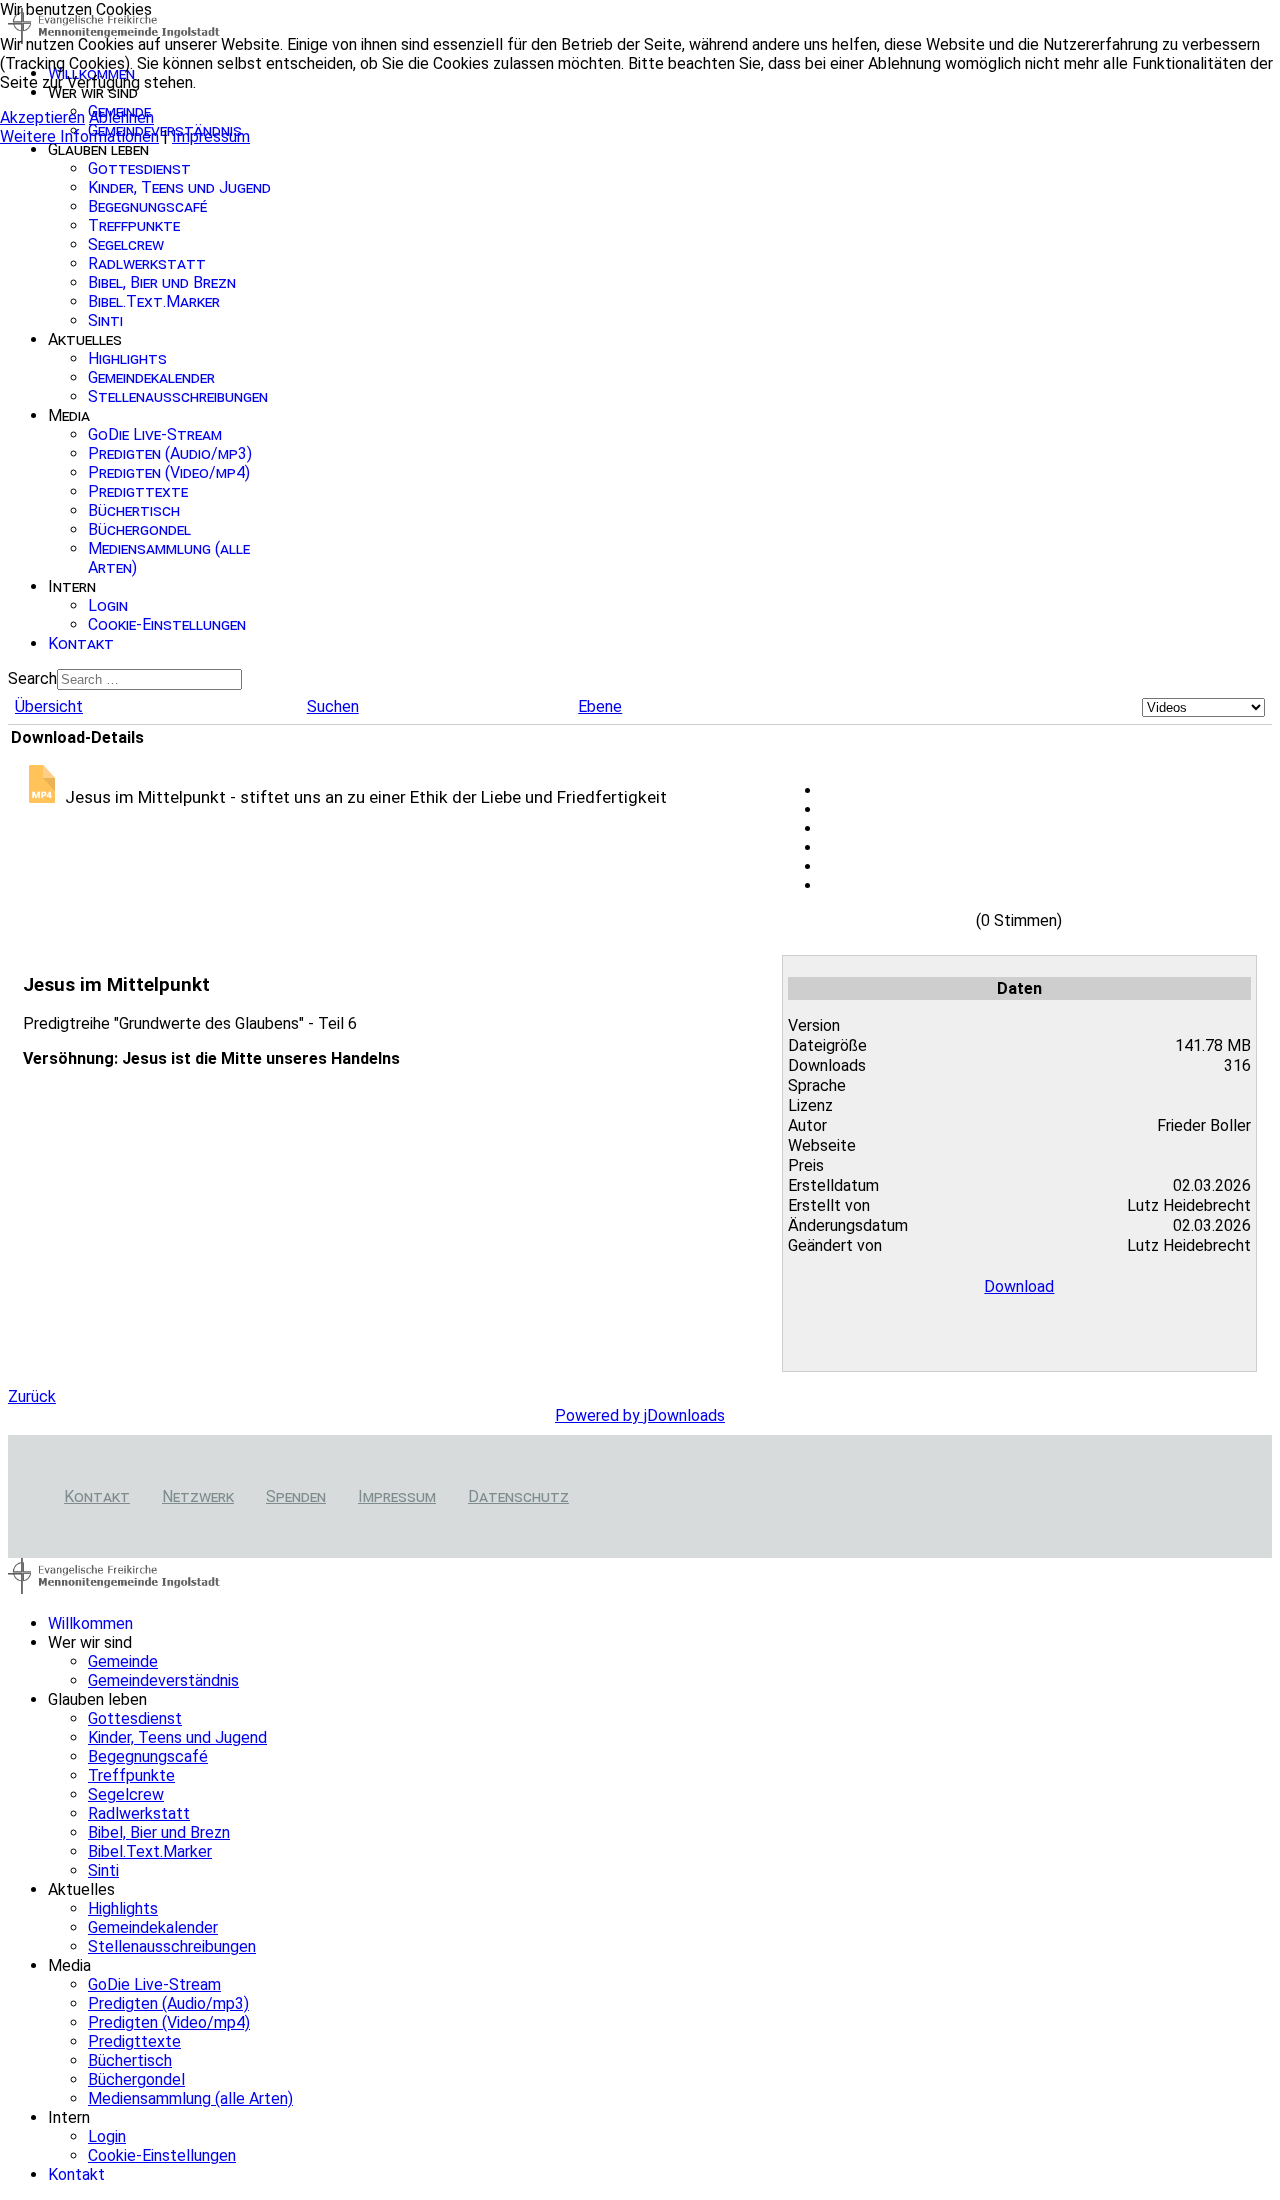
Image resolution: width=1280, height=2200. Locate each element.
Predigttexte (138, 491)
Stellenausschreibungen (178, 396)
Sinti (105, 320)
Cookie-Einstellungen (167, 624)
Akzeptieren (42, 117)
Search (32, 678)
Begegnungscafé (147, 206)
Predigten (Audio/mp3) (170, 453)
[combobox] (149, 679)
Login (108, 605)
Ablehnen (121, 117)
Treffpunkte (134, 225)
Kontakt (81, 643)
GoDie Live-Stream (155, 434)
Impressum (397, 1496)
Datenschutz (518, 1496)
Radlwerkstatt (147, 263)
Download (1019, 1286)
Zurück (32, 1396)
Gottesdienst (139, 168)
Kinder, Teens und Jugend (179, 187)
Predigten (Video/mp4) (169, 472)
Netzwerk (198, 1496)
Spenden (296, 1496)
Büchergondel (139, 529)
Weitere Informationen (79, 136)
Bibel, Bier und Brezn (162, 282)
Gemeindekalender (151, 377)
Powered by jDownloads (640, 1415)
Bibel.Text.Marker (154, 301)
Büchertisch (134, 510)
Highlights (127, 358)
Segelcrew (126, 244)
